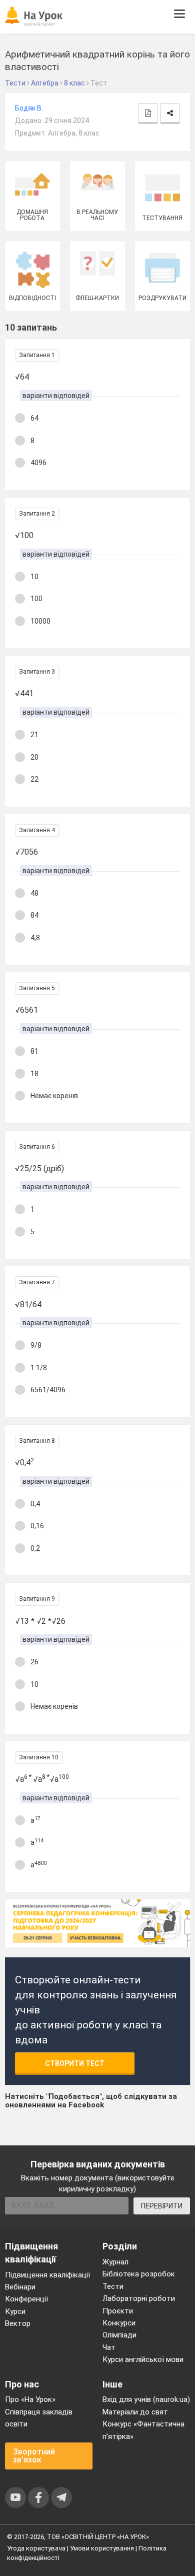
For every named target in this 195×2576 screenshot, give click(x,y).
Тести (113, 2286)
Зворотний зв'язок (34, 2456)
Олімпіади (119, 2335)
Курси (15, 2311)
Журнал (115, 2262)
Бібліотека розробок (139, 2274)
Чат (109, 2347)
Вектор (18, 2323)
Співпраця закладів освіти (39, 2418)
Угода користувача (36, 2548)
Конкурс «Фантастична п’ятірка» (143, 2430)
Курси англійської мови (143, 2359)
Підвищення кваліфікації (47, 2275)
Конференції (26, 2299)
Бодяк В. (29, 108)
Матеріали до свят (135, 2412)
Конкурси (119, 2323)
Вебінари (20, 2287)
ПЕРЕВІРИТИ (162, 2206)
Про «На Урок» (30, 2399)
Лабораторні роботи (139, 2298)
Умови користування (102, 2548)
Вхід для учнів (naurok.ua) (146, 2399)
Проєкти (118, 2311)
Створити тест (75, 2063)
